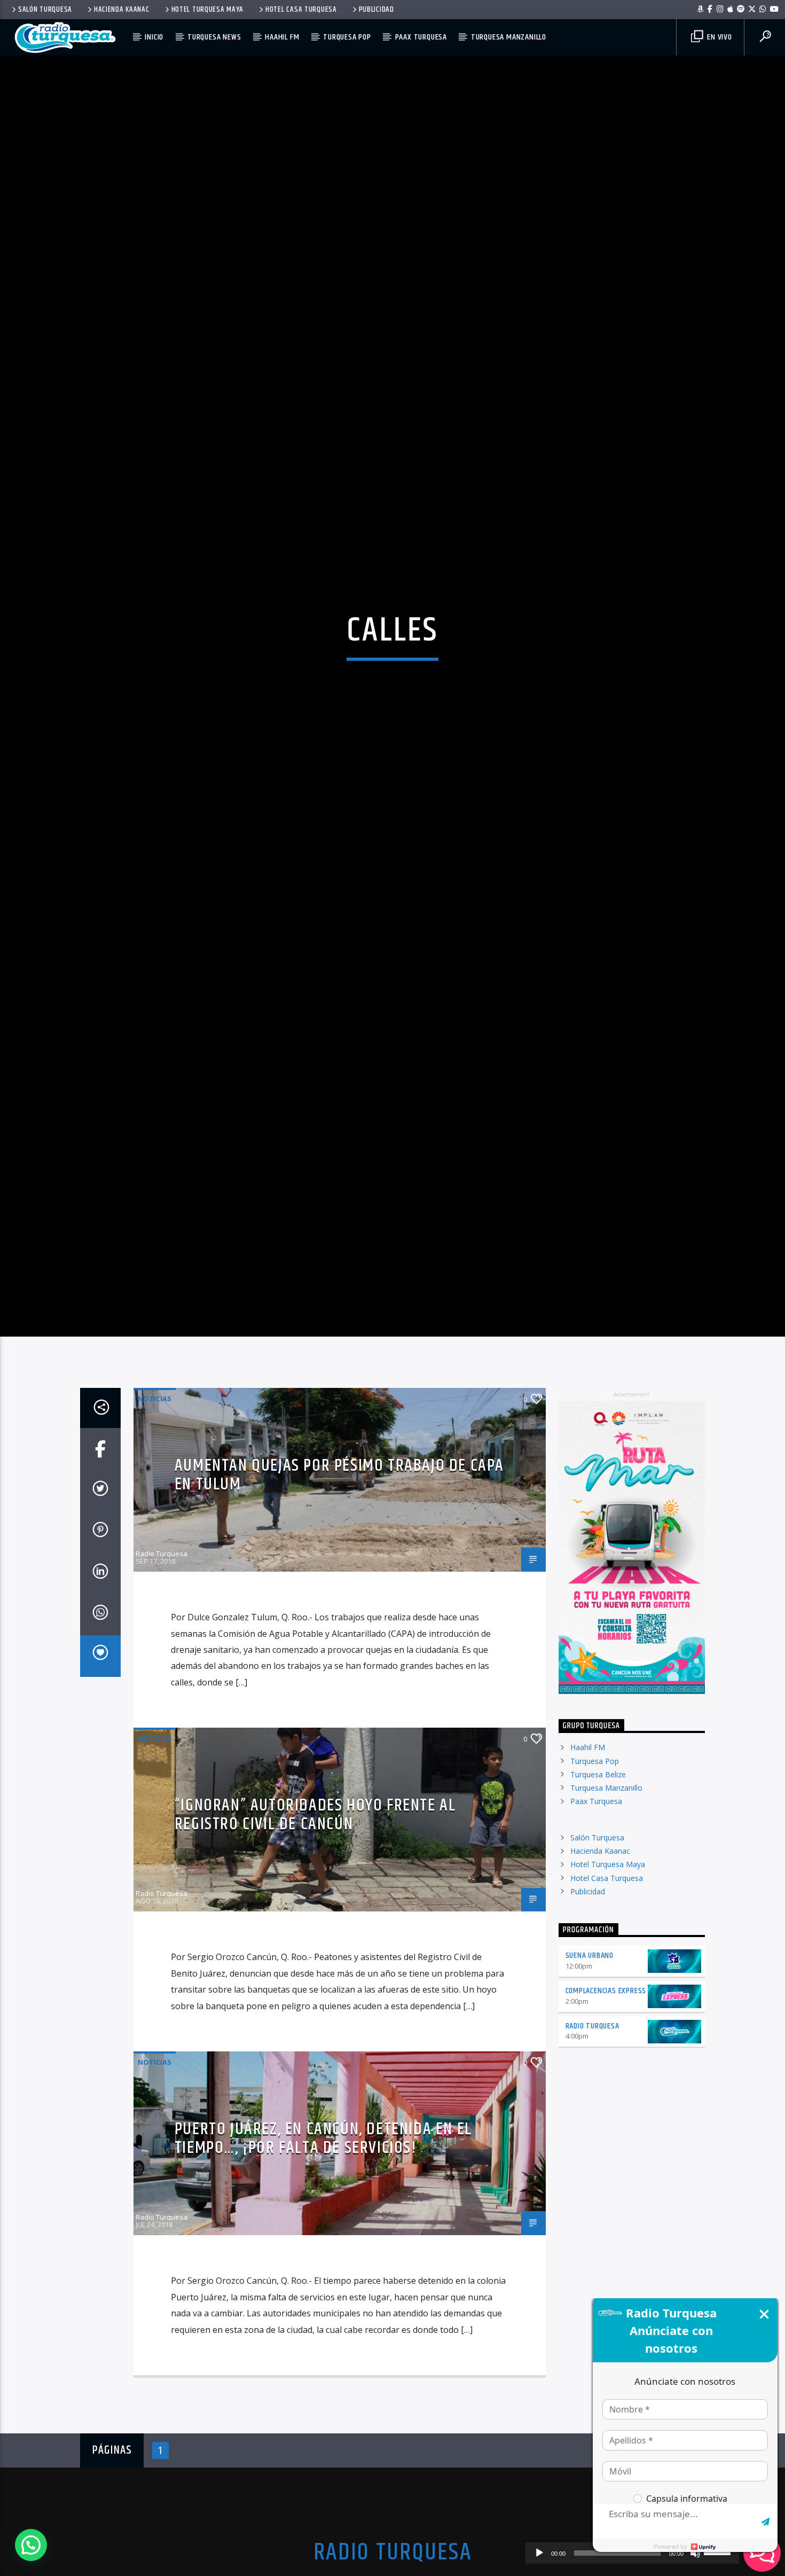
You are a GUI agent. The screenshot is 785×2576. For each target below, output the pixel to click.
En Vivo (718, 37)
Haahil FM (282, 37)
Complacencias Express (606, 2107)
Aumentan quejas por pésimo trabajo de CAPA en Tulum (339, 1591)
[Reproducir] (539, 2553)
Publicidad (376, 10)
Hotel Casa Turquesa (301, 10)
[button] (31, 2545)
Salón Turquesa (45, 10)
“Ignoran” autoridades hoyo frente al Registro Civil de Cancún (315, 1931)
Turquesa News (214, 37)
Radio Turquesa (162, 1669)
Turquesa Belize (598, 1890)
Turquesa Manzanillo (509, 37)
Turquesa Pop (347, 37)
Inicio (154, 37)
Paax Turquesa (421, 37)
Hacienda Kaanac (122, 10)
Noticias (155, 1515)
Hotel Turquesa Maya (208, 10)
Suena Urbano (590, 2071)
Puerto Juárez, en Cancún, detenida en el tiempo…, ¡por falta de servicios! (323, 2254)
